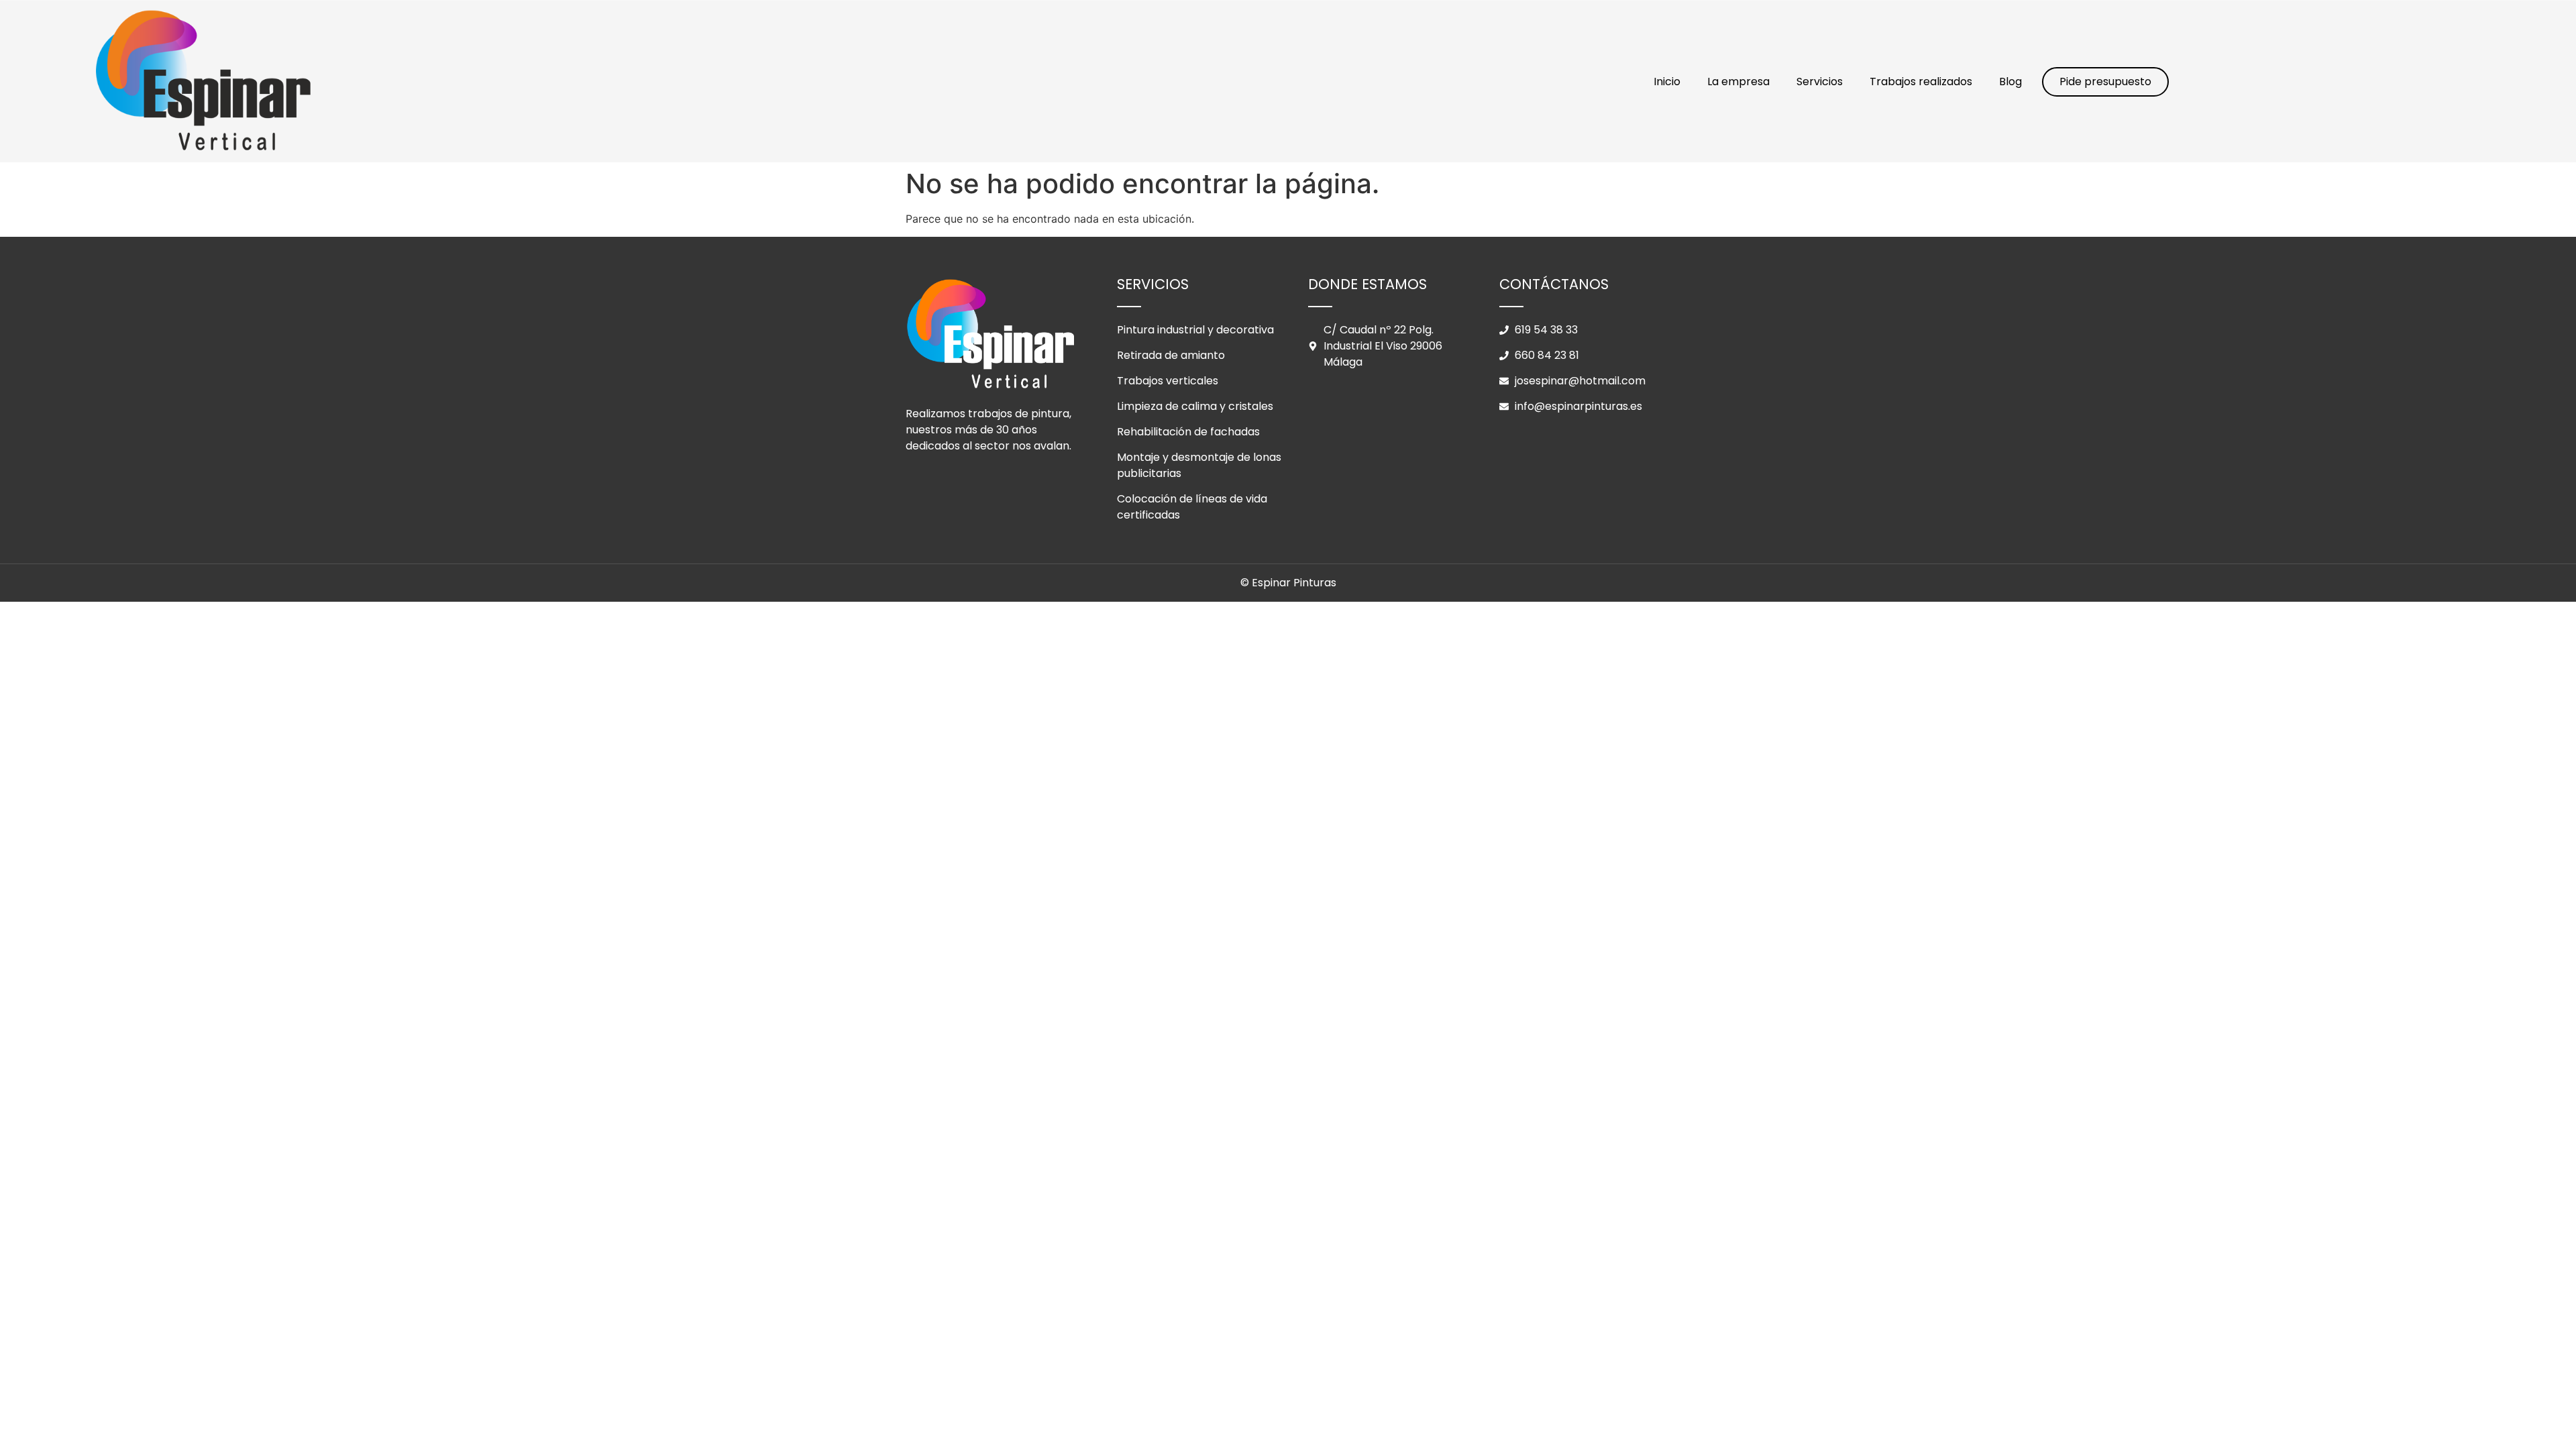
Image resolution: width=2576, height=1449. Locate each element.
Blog (2010, 82)
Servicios (1820, 82)
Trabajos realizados (1921, 82)
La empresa (1738, 82)
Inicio (1667, 82)
